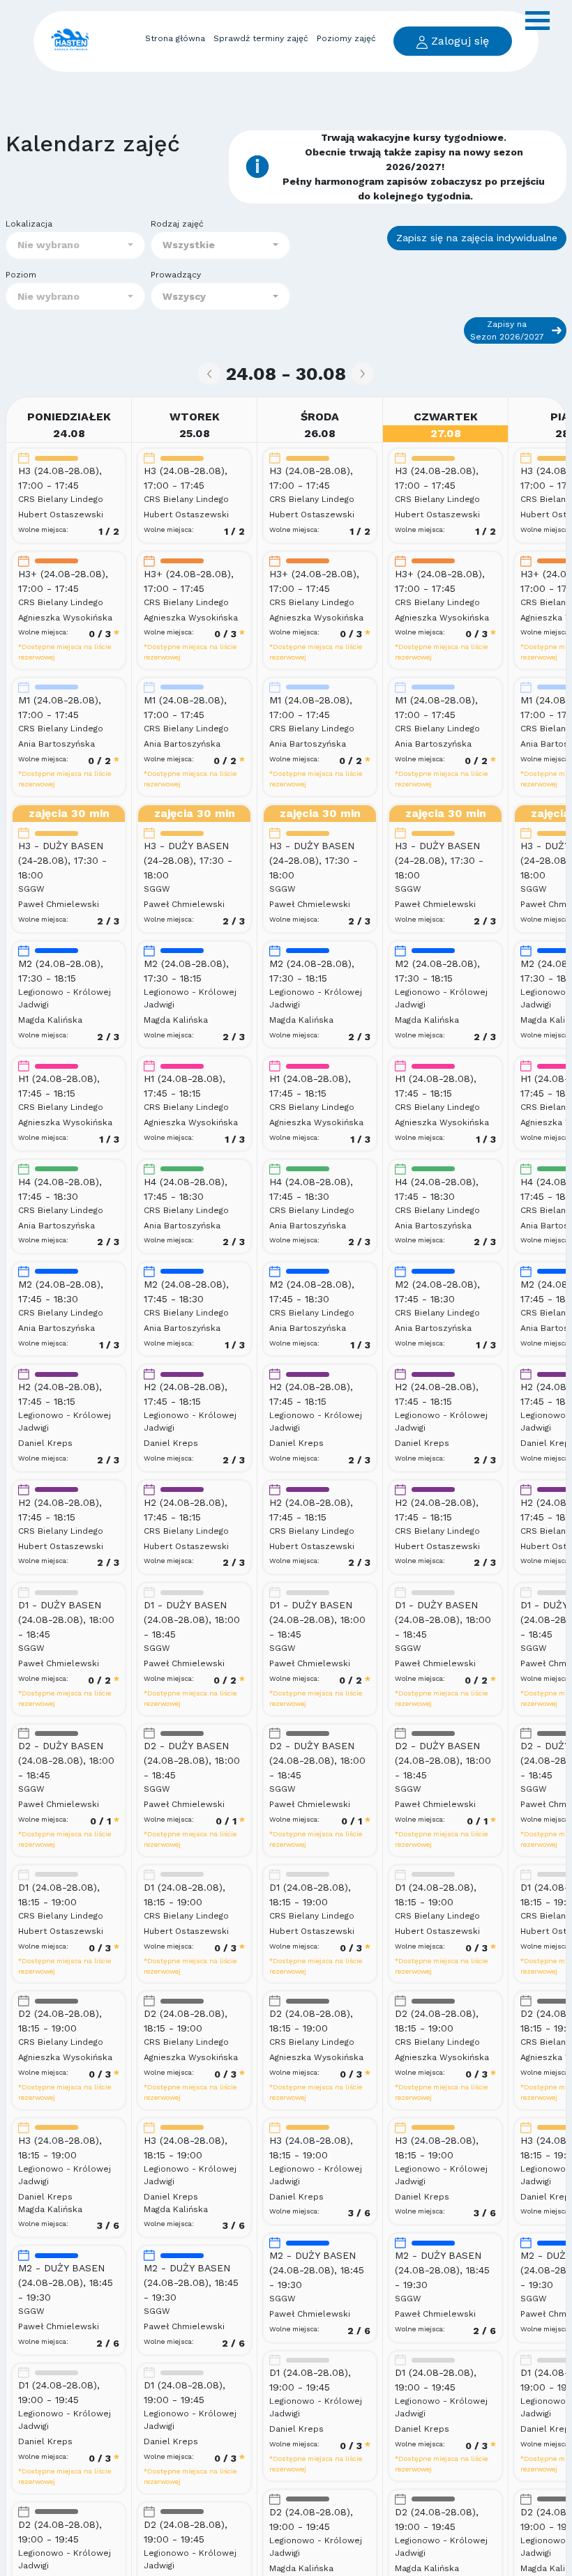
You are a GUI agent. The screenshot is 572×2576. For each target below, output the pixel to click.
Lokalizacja (29, 224)
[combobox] (75, 245)
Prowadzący (176, 275)
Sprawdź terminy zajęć (261, 38)
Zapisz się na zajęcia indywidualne (477, 238)
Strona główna (175, 38)
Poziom (21, 275)
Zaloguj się (458, 41)
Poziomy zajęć (346, 38)
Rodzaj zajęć (177, 224)
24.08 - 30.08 (286, 374)
